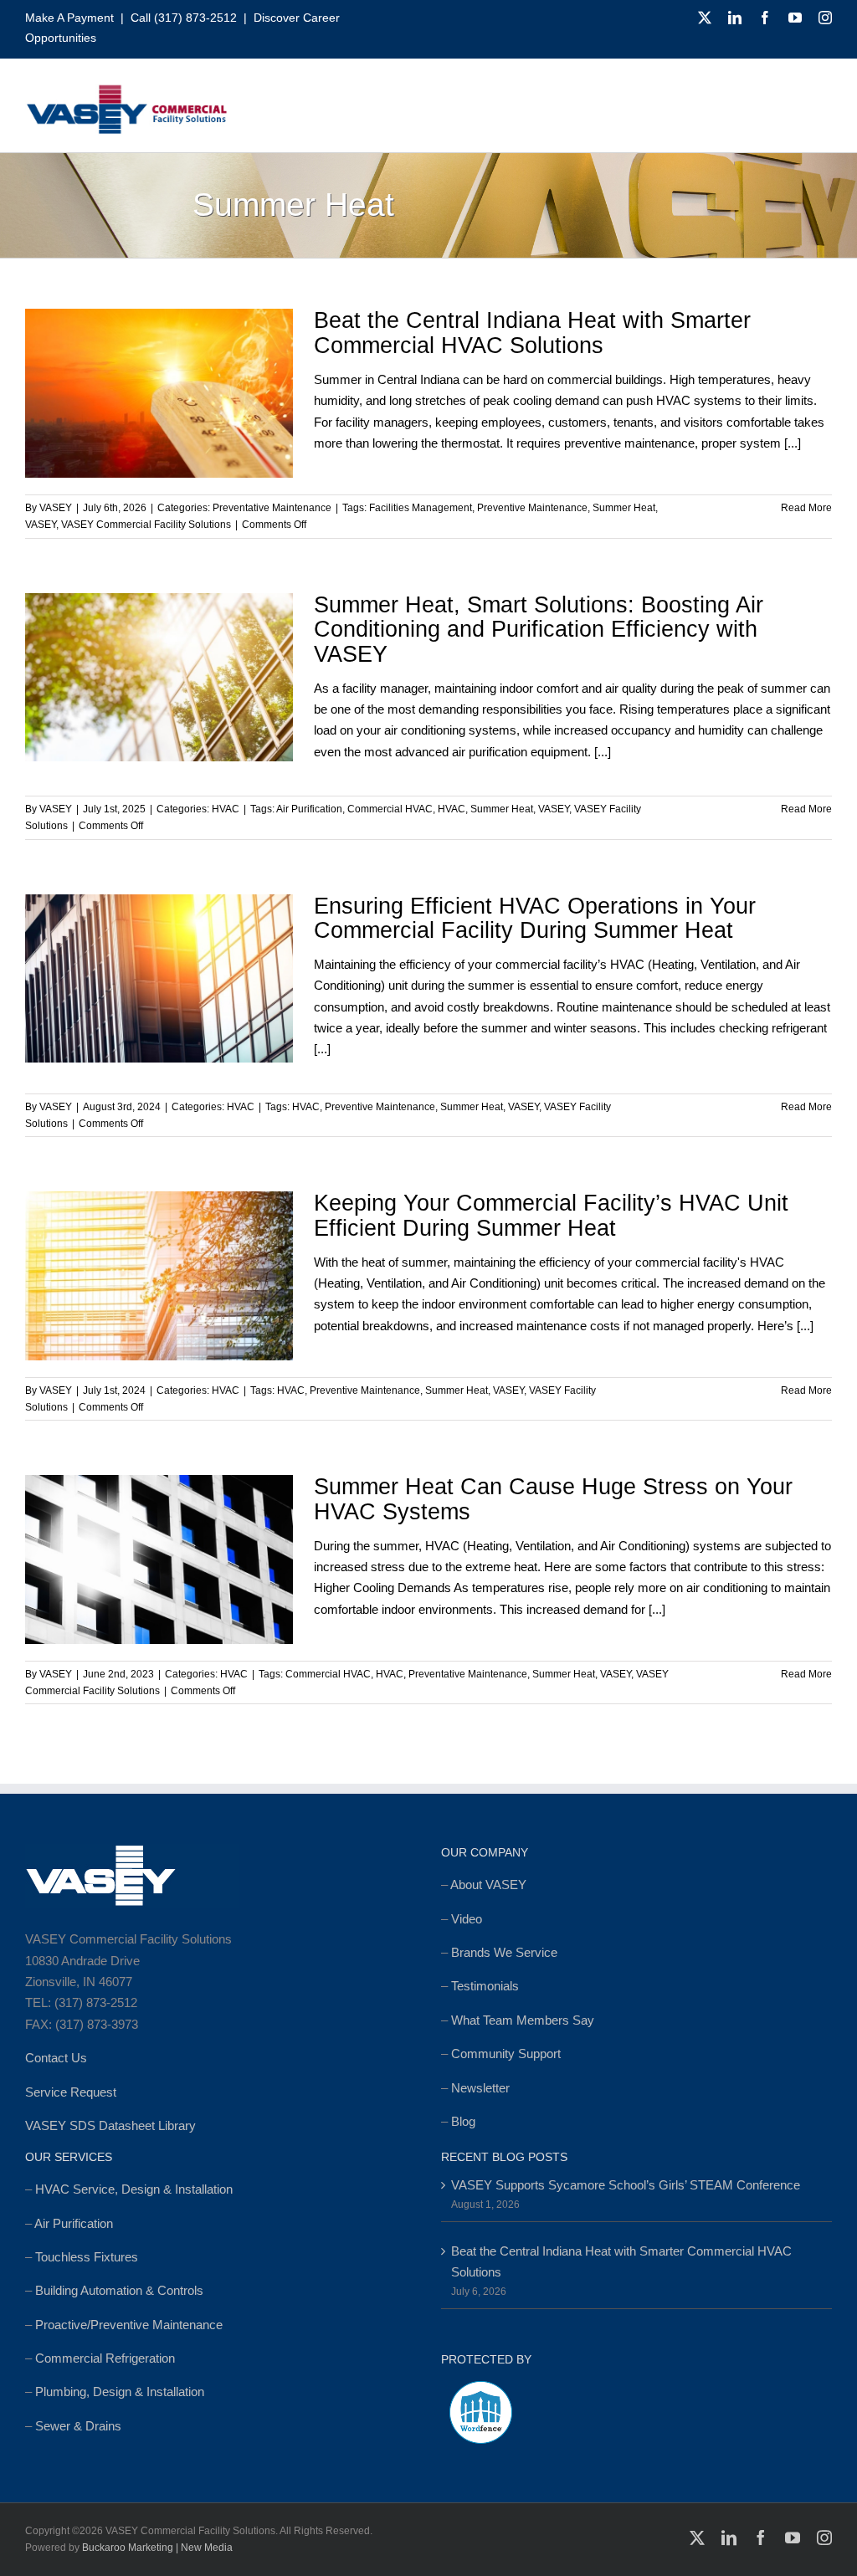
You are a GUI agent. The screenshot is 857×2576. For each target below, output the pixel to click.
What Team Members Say (523, 2020)
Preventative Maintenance (272, 508)
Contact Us (56, 2058)
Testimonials (485, 1986)
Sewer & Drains (78, 2426)
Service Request (71, 2092)
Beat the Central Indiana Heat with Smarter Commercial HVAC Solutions (532, 333)
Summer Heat (624, 508)
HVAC (226, 809)
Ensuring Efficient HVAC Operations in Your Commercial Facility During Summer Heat (535, 919)
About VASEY (488, 1885)
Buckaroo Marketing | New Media (157, 2548)
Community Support (506, 2054)
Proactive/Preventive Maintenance (129, 2325)
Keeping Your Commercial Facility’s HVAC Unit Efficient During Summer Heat (551, 1216)
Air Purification (309, 809)
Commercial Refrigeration (105, 2358)
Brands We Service (504, 1952)
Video (467, 1919)
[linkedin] (735, 18)
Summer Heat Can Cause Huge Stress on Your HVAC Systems (553, 1499)
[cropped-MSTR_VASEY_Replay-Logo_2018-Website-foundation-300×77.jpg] (126, 90)
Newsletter (480, 2088)
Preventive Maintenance (532, 508)
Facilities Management (421, 508)
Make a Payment (69, 18)
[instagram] (825, 18)
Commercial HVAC (390, 809)
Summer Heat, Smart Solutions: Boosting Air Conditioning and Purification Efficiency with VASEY (539, 630)
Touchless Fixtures (87, 2257)
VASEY (56, 508)
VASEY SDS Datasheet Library (110, 2125)
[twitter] (705, 18)
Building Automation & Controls (119, 2290)
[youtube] (795, 18)
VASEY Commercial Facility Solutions (146, 525)
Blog (463, 2121)
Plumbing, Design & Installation (120, 2392)
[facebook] (765, 18)
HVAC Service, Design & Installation (134, 2189)
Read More (806, 508)
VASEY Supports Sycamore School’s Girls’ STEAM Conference (626, 2185)
